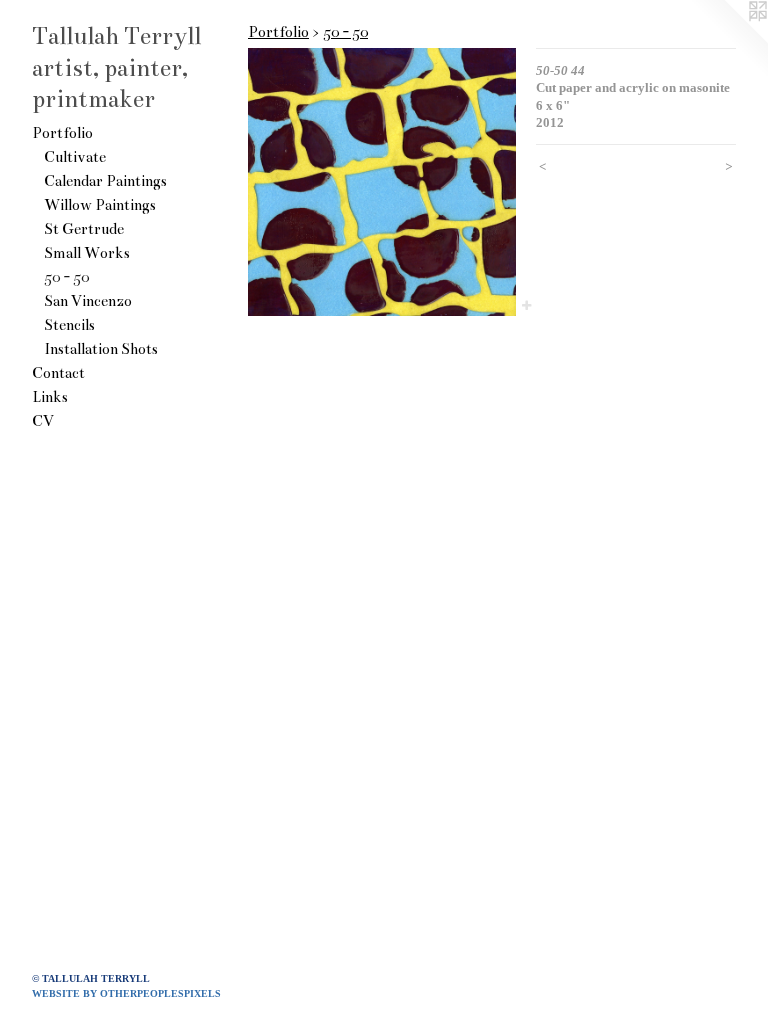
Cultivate (75, 157)
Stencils (69, 325)
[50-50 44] (382, 182)
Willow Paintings (100, 205)
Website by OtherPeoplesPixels (126, 993)
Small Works (87, 253)
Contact (58, 373)
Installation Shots (101, 349)
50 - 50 (66, 277)
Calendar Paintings (105, 181)
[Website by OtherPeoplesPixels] (728, 40)
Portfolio (62, 133)
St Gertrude (84, 229)
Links (50, 397)
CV (43, 421)
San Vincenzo (88, 301)
